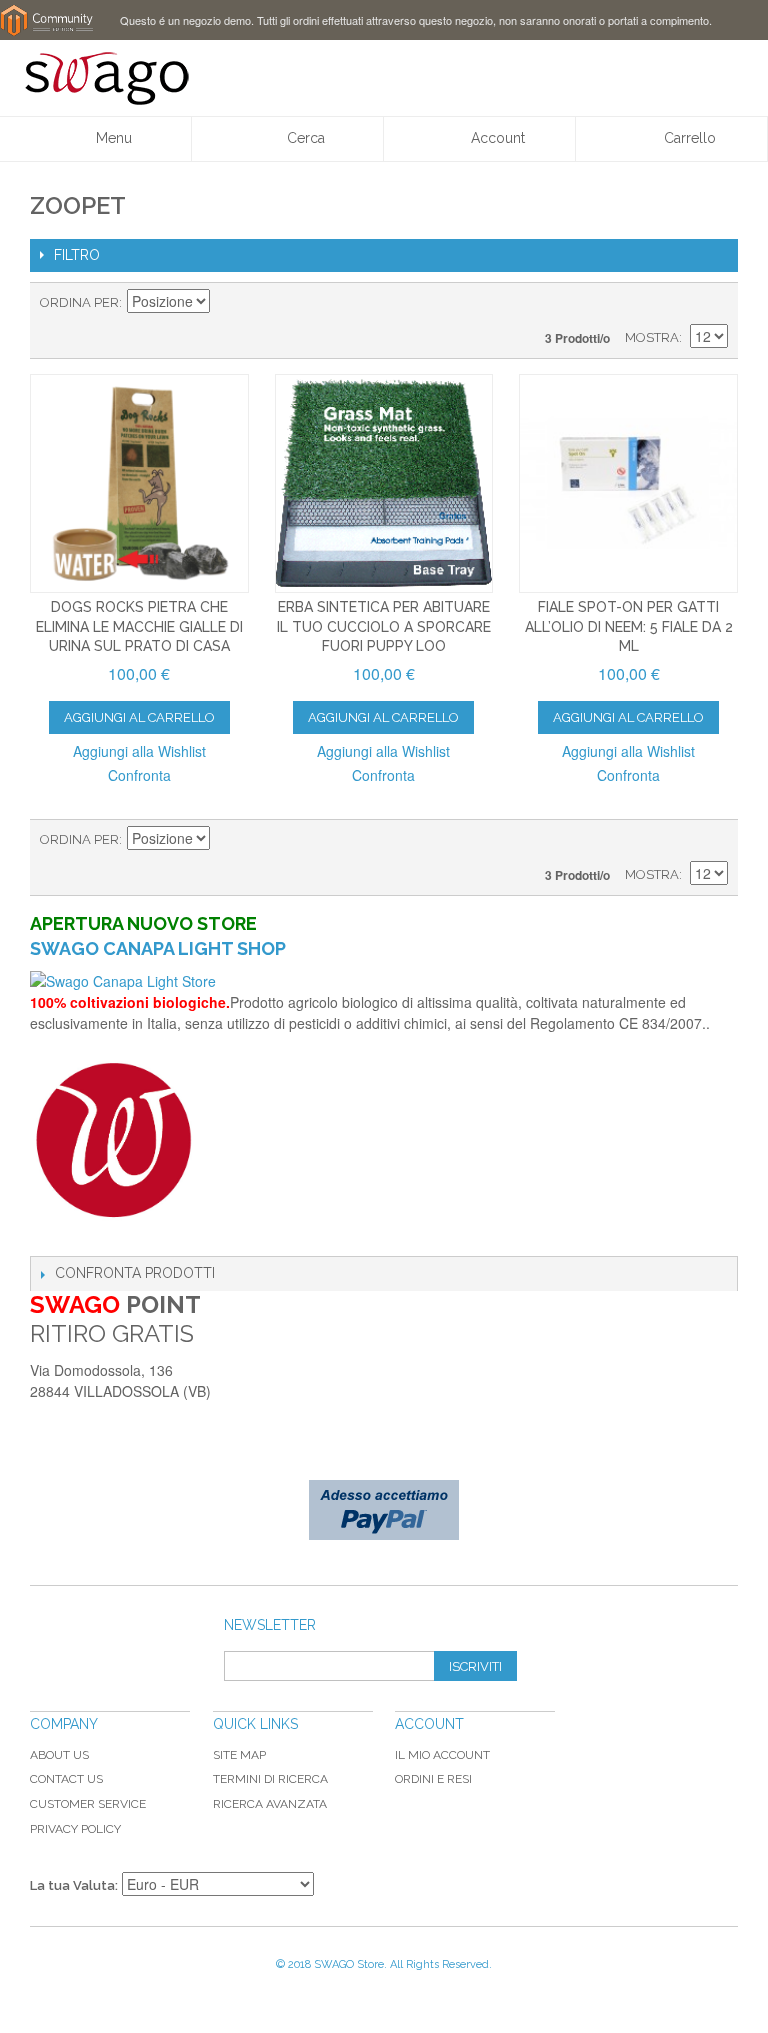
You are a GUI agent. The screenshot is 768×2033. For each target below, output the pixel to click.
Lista (713, 303)
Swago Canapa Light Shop (158, 948)
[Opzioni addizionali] (384, 1510)
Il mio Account (442, 1755)
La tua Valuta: (74, 1885)
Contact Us (66, 1779)
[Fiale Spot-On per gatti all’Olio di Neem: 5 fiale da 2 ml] (628, 483)
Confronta (139, 775)
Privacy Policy (75, 1829)
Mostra (652, 337)
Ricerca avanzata (270, 1804)
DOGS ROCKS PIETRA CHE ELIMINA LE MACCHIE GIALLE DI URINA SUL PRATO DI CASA (139, 626)
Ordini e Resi (433, 1779)
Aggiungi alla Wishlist (139, 751)
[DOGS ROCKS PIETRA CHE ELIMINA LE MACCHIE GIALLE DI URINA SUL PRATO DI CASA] (139, 483)
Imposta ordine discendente (228, 303)
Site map (239, 1755)
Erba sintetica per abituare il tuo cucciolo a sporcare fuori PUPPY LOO (384, 626)
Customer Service (88, 1804)
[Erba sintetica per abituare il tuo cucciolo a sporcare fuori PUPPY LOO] (384, 483)
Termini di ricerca (270, 1779)
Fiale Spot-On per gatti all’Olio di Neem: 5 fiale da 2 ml (629, 626)
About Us (59, 1755)
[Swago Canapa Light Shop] (384, 981)
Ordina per (79, 302)
